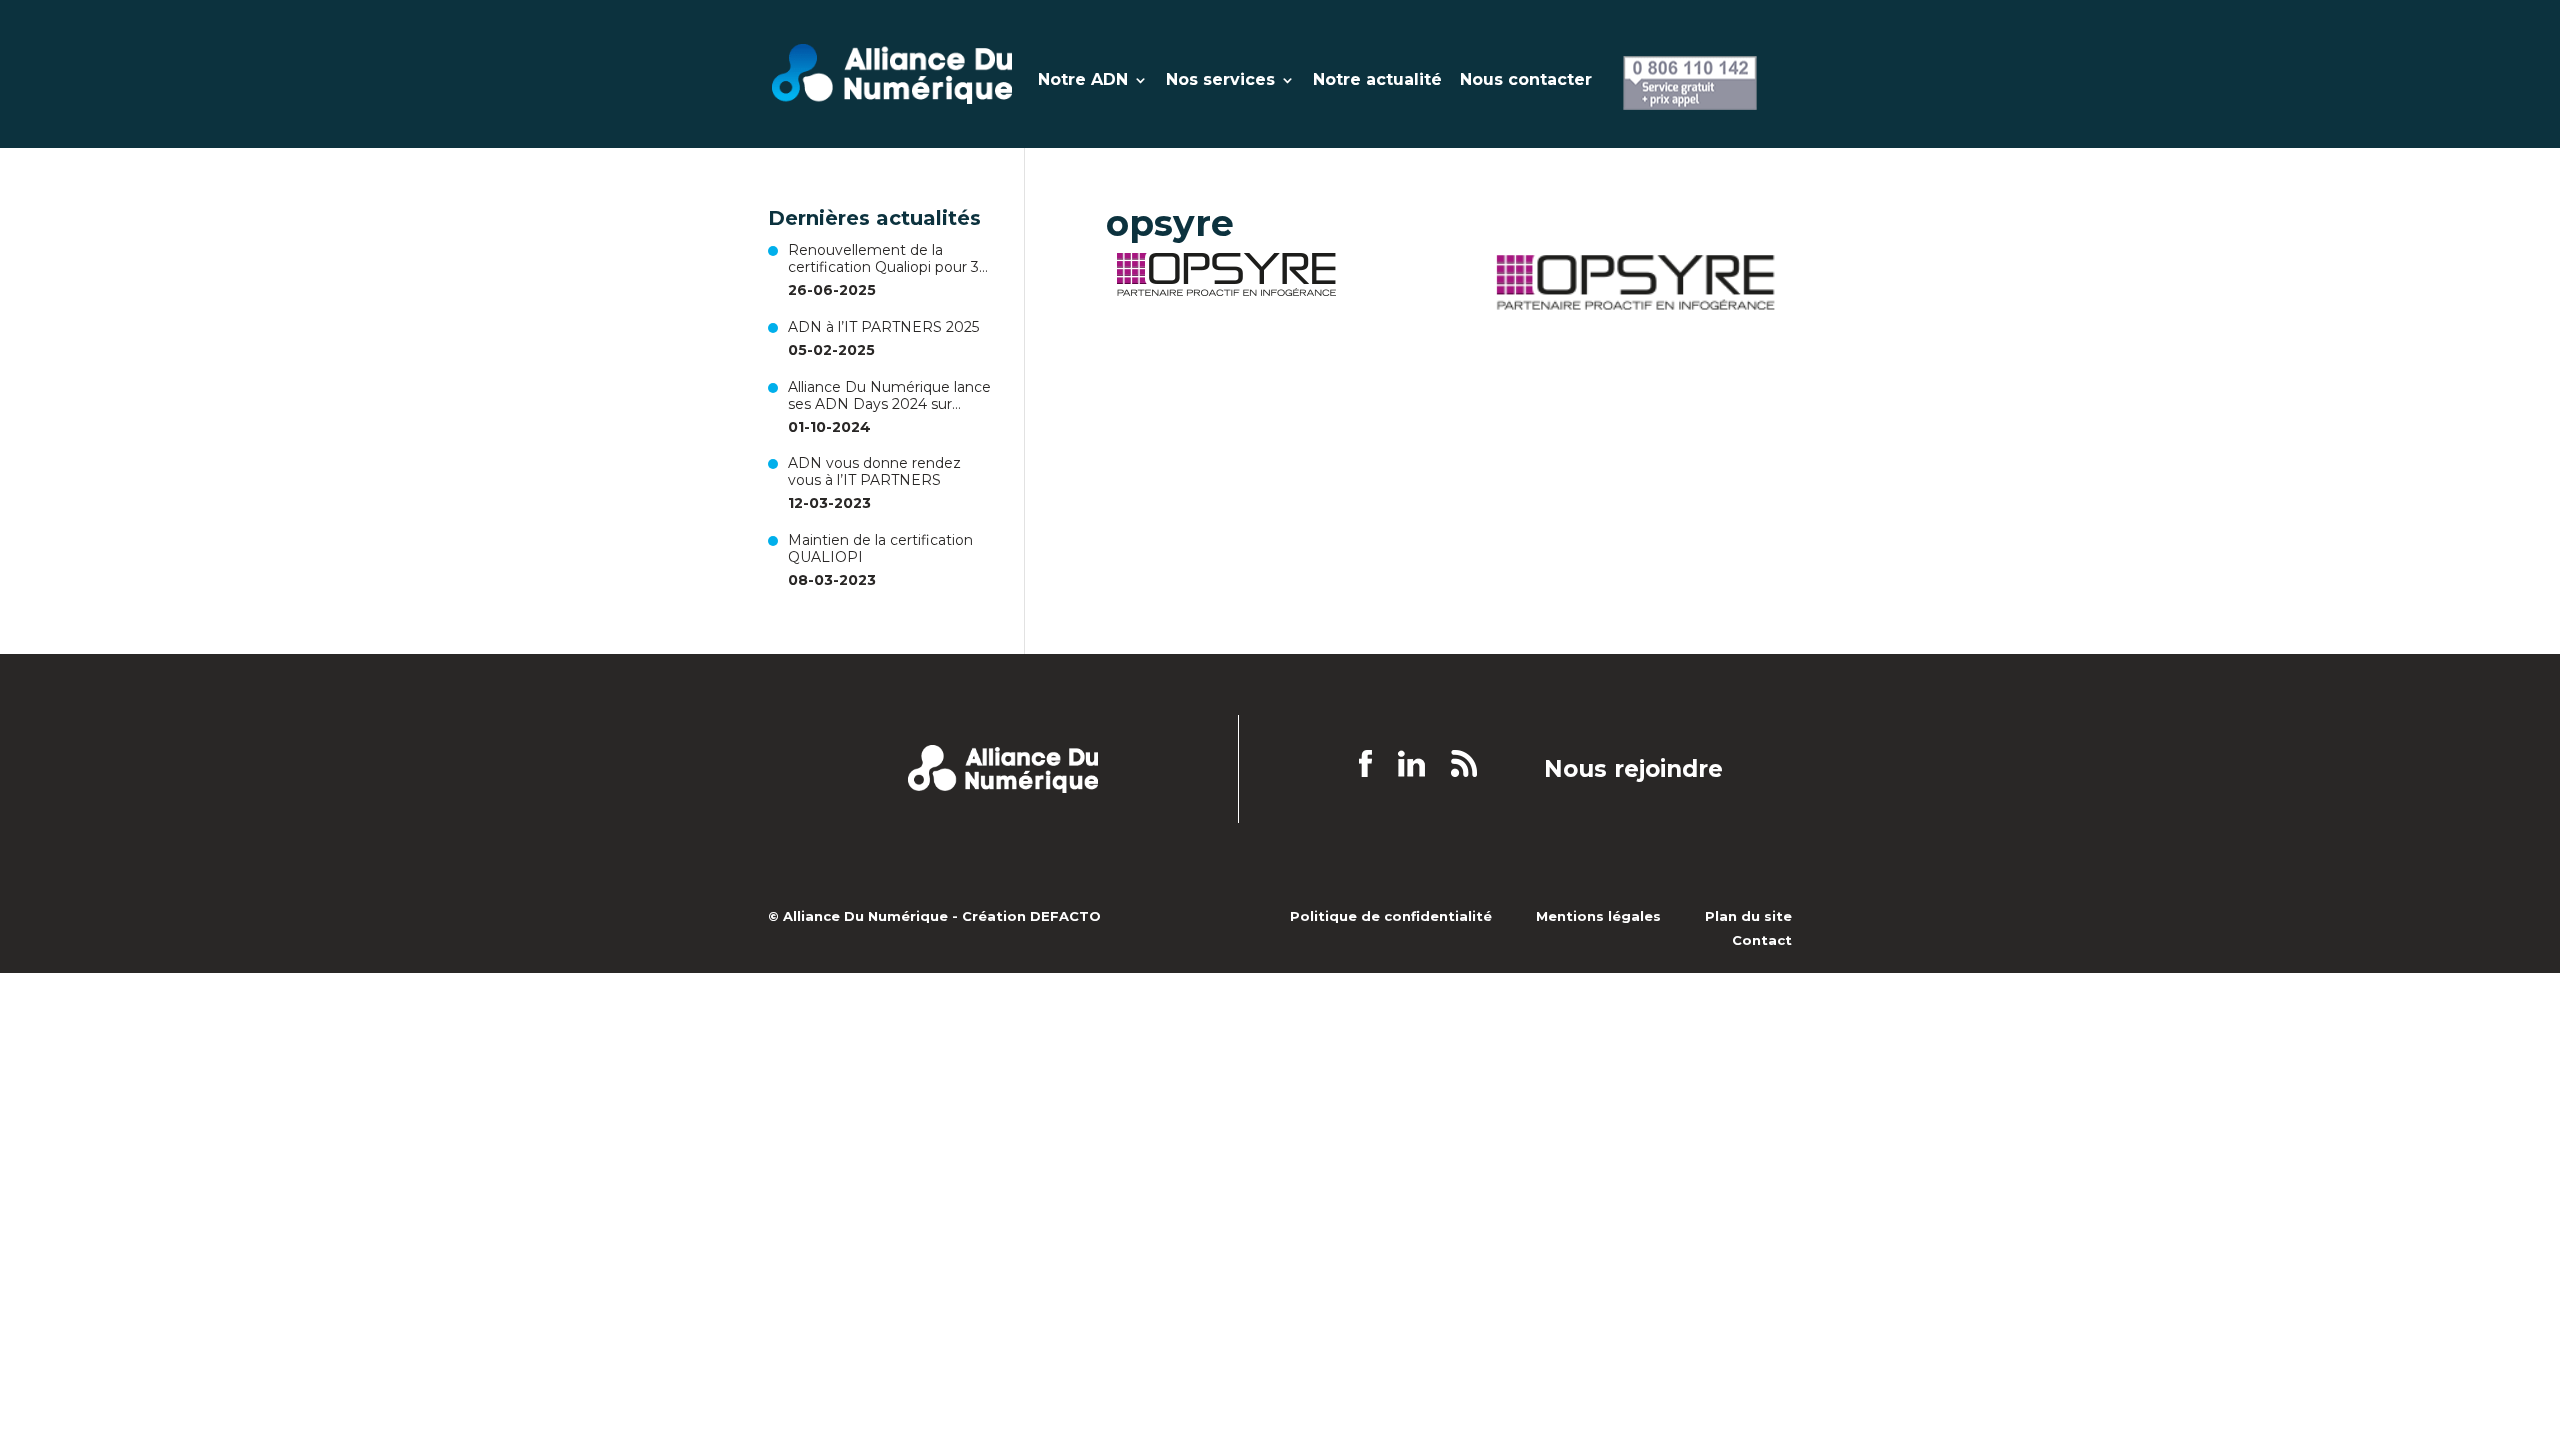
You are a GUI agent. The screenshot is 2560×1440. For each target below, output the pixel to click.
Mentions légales (1598, 916)
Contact (1762, 940)
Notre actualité (1377, 81)
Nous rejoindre (1633, 770)
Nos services (1220, 81)
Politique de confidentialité (1391, 916)
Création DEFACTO (1031, 916)
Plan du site (1748, 916)
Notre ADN (1083, 81)
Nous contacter (1526, 81)
